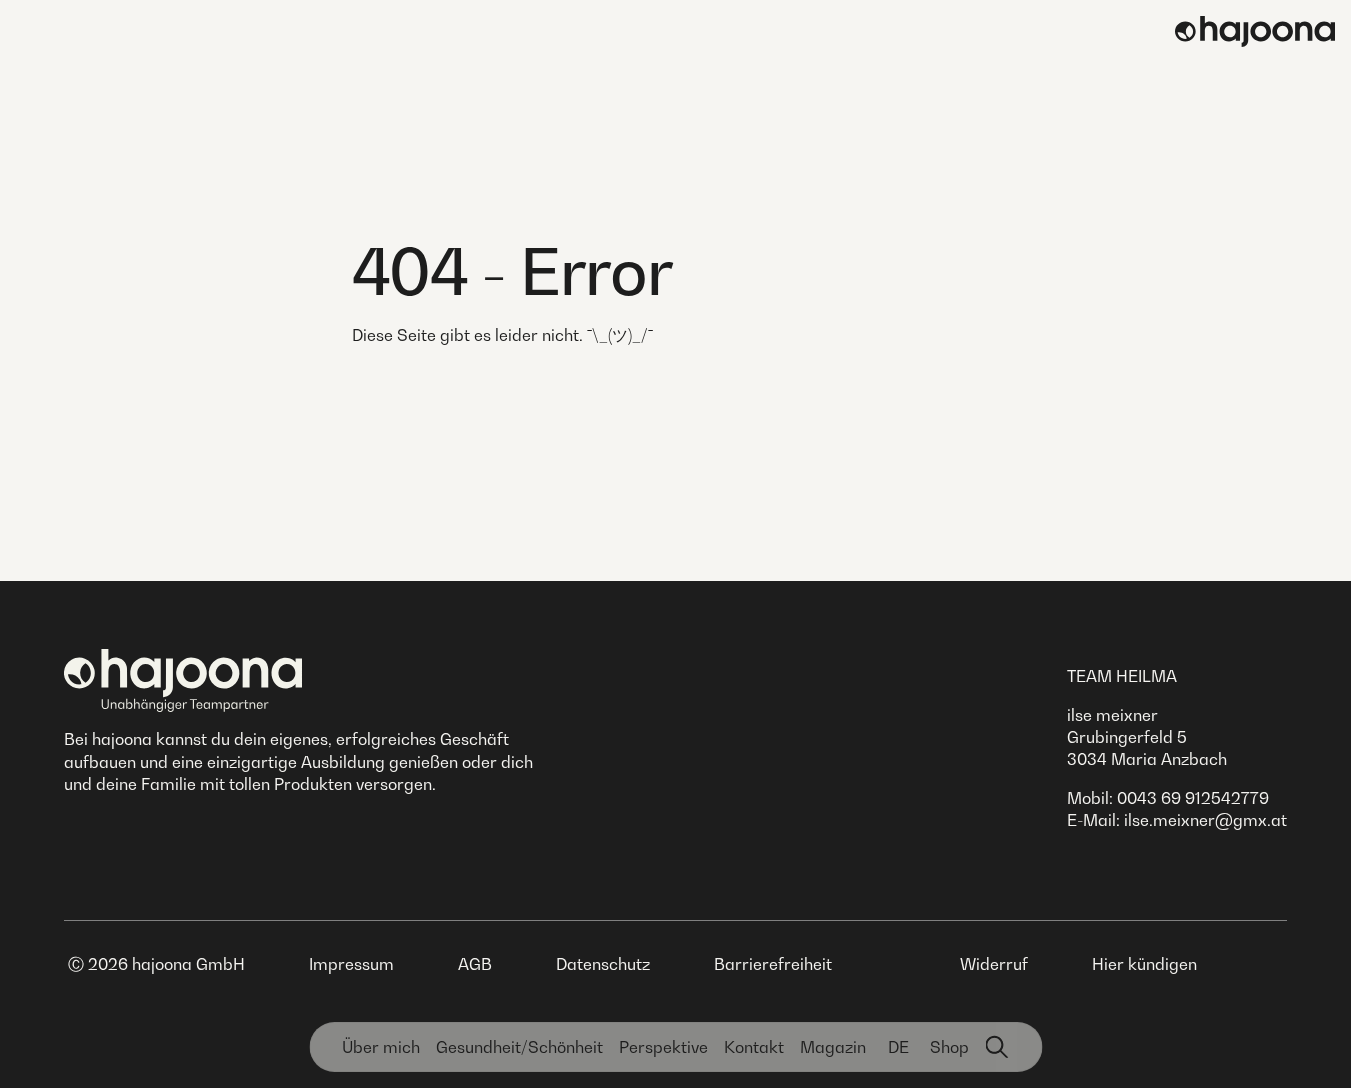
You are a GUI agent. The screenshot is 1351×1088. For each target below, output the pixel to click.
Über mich (381, 1047)
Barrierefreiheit (773, 964)
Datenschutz (603, 964)
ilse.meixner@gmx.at (1205, 820)
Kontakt (754, 1047)
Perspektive (663, 1047)
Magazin (833, 1047)
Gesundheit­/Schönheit (519, 1047)
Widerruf (994, 964)
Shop (949, 1047)
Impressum (351, 964)
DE (898, 1047)
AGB (475, 964)
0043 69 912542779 (1193, 798)
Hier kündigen (1144, 964)
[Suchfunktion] (997, 1047)
